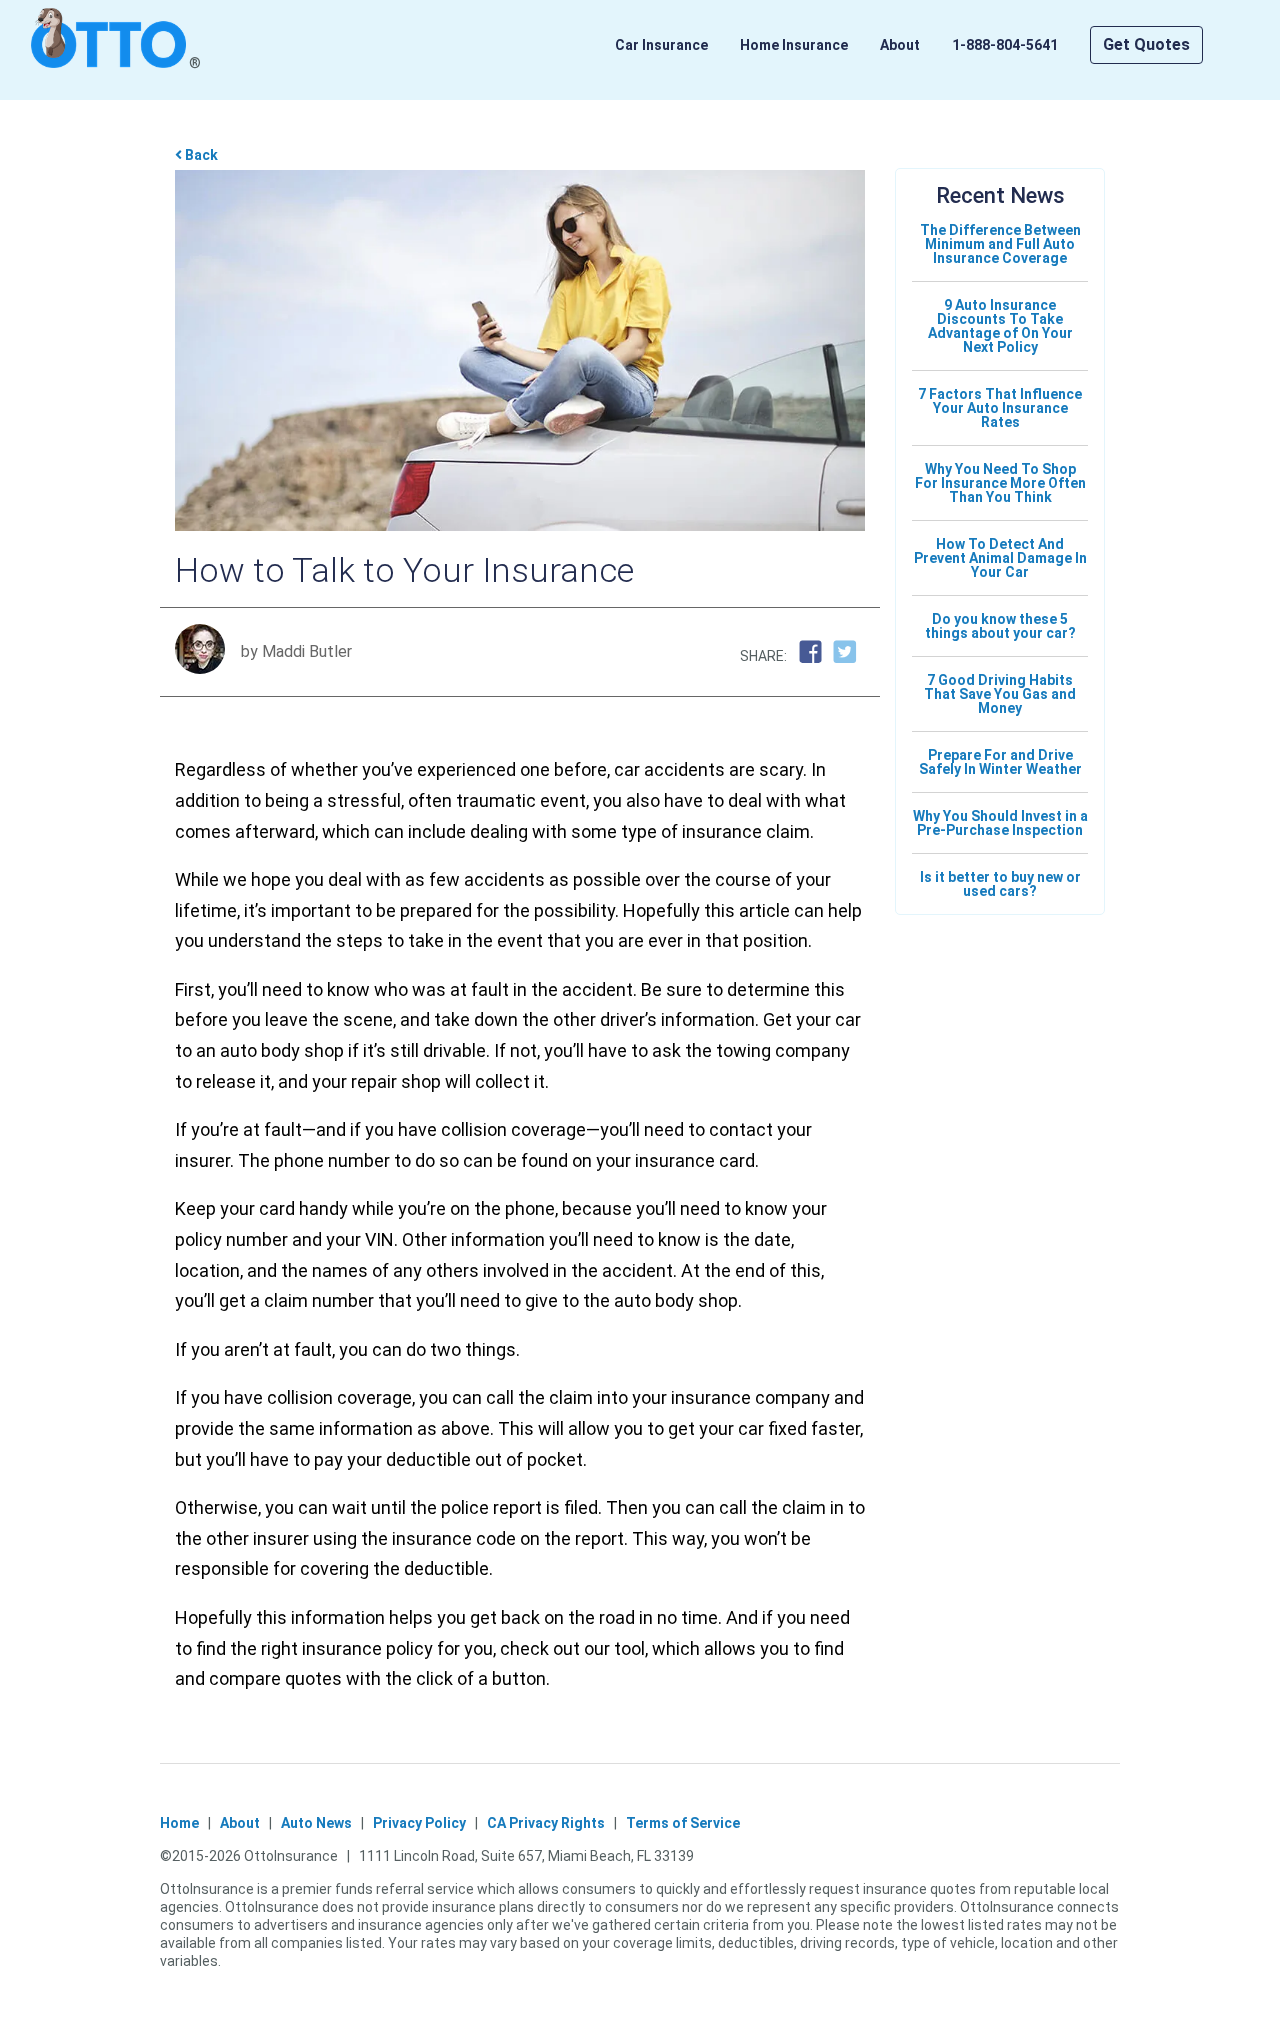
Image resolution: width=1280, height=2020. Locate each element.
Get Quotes (1146, 44)
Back (200, 155)
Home (179, 1823)
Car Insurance (661, 45)
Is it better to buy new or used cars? (1000, 884)
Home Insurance (794, 45)
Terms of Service (683, 1823)
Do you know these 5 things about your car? (1000, 626)
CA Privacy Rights (546, 1823)
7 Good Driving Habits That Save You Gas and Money (1000, 694)
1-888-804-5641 (1005, 45)
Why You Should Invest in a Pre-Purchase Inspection (1000, 823)
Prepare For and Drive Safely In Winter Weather (1000, 762)
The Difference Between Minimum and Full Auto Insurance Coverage (1000, 244)
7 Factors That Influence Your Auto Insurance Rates (1000, 408)
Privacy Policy (419, 1823)
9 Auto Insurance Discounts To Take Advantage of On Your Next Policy (1000, 326)
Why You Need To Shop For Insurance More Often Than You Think (1000, 483)
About (900, 45)
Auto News (316, 1823)
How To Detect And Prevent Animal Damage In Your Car (1000, 558)
